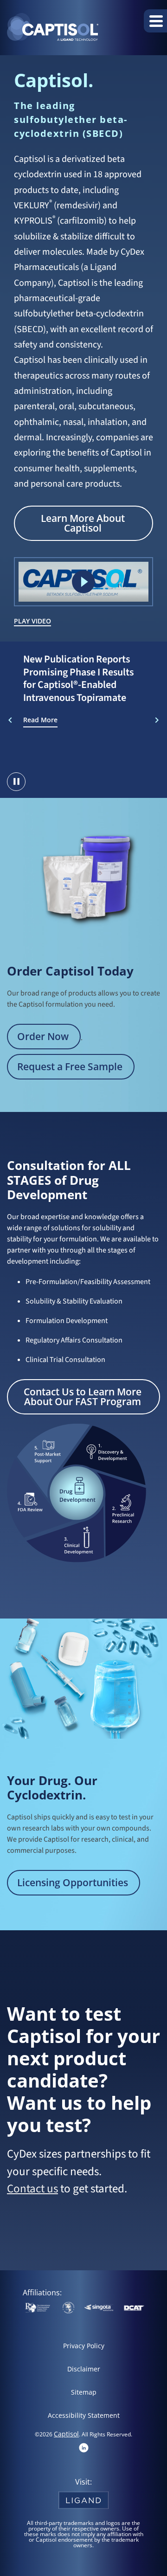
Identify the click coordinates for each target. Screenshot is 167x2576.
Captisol (66, 2434)
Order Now (43, 1036)
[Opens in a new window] (84, 2447)
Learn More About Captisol (83, 523)
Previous (10, 720)
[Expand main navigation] (155, 21)
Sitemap (84, 2392)
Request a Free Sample (70, 1066)
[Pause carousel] (16, 782)
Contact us (32, 2189)
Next (157, 720)
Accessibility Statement (84, 2415)
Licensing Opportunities (73, 1882)
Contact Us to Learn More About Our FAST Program (83, 1397)
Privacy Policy (84, 2346)
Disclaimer (84, 2369)
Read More (40, 720)
